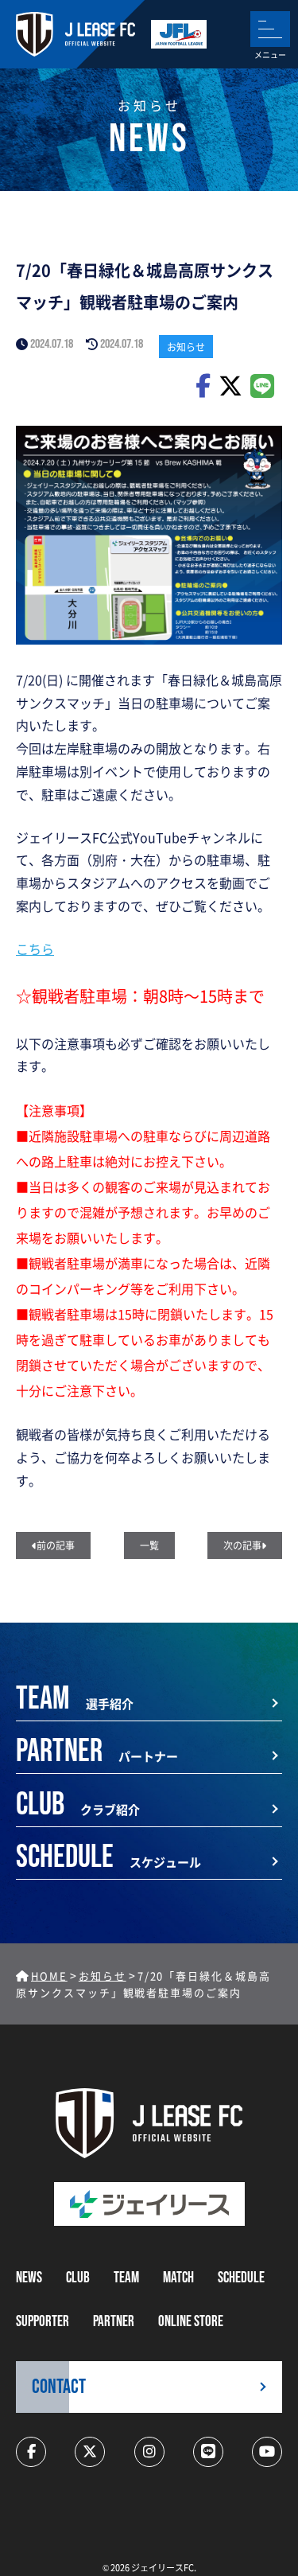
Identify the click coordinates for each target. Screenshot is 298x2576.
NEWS (29, 2278)
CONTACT (59, 2387)
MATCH (178, 2278)
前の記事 (56, 1545)
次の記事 (242, 1545)
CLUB (78, 2278)
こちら (35, 949)
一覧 (149, 1545)
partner (114, 2322)
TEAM (126, 2278)
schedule (241, 2278)
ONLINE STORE (191, 2322)
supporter (43, 2322)
